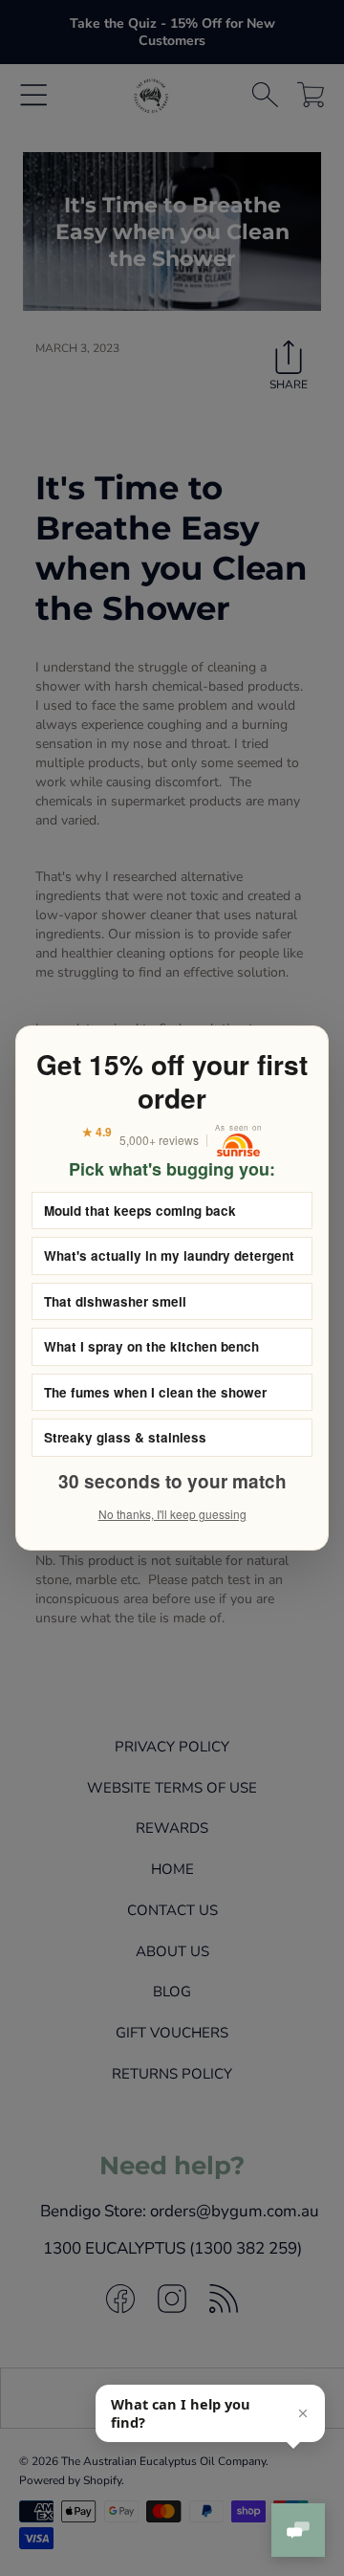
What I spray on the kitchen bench (151, 1346)
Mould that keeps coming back (140, 1211)
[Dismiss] (303, 2413)
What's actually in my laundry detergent (169, 1255)
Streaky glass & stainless (125, 1437)
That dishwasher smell (115, 1301)
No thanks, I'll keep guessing (172, 1514)
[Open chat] (298, 2530)
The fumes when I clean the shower (155, 1392)
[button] (210, 2413)
